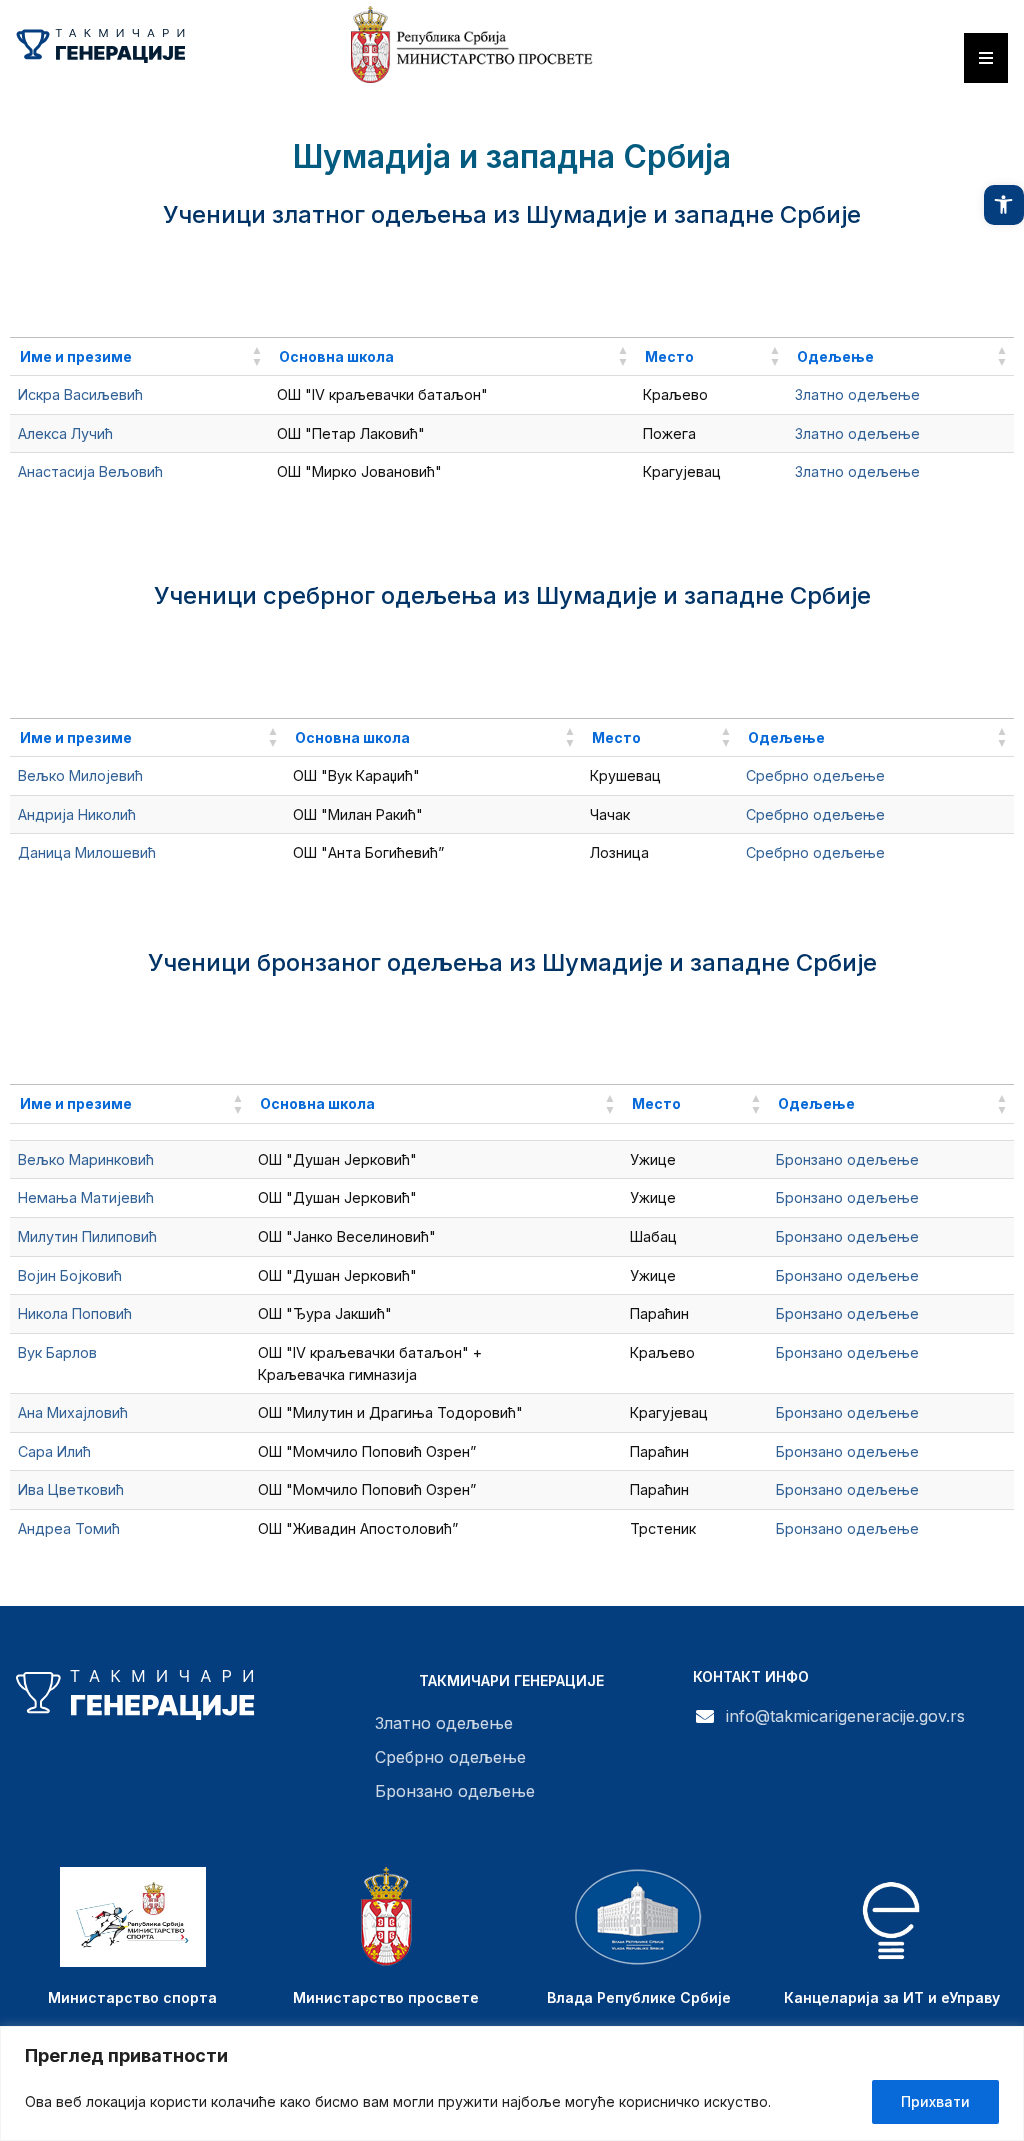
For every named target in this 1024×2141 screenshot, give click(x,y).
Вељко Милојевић (80, 775)
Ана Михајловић (73, 1412)
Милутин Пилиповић (87, 1236)
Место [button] (669, 356)
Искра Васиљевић (80, 394)
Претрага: (719, 290)
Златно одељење (857, 394)
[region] (512, 2083)
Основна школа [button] (336, 356)
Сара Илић (54, 1451)
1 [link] (963, 517)
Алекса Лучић (65, 433)
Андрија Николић (77, 814)
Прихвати (935, 2101)
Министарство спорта (132, 1997)
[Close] (1003, 2043)
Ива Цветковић (71, 1489)
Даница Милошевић (87, 852)
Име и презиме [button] (76, 356)
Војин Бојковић (70, 1275)
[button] (1004, 205)
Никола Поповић (75, 1313)
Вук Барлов (57, 1352)
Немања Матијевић (86, 1197)
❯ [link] (997, 517)
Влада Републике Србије (639, 1997)
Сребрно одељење (815, 775)
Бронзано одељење (847, 1159)
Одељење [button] (835, 356)
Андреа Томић (69, 1528)
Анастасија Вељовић (90, 471)
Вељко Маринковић (86, 1159)
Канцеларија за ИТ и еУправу (892, 1997)
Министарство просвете (386, 1997)
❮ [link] (929, 517)
